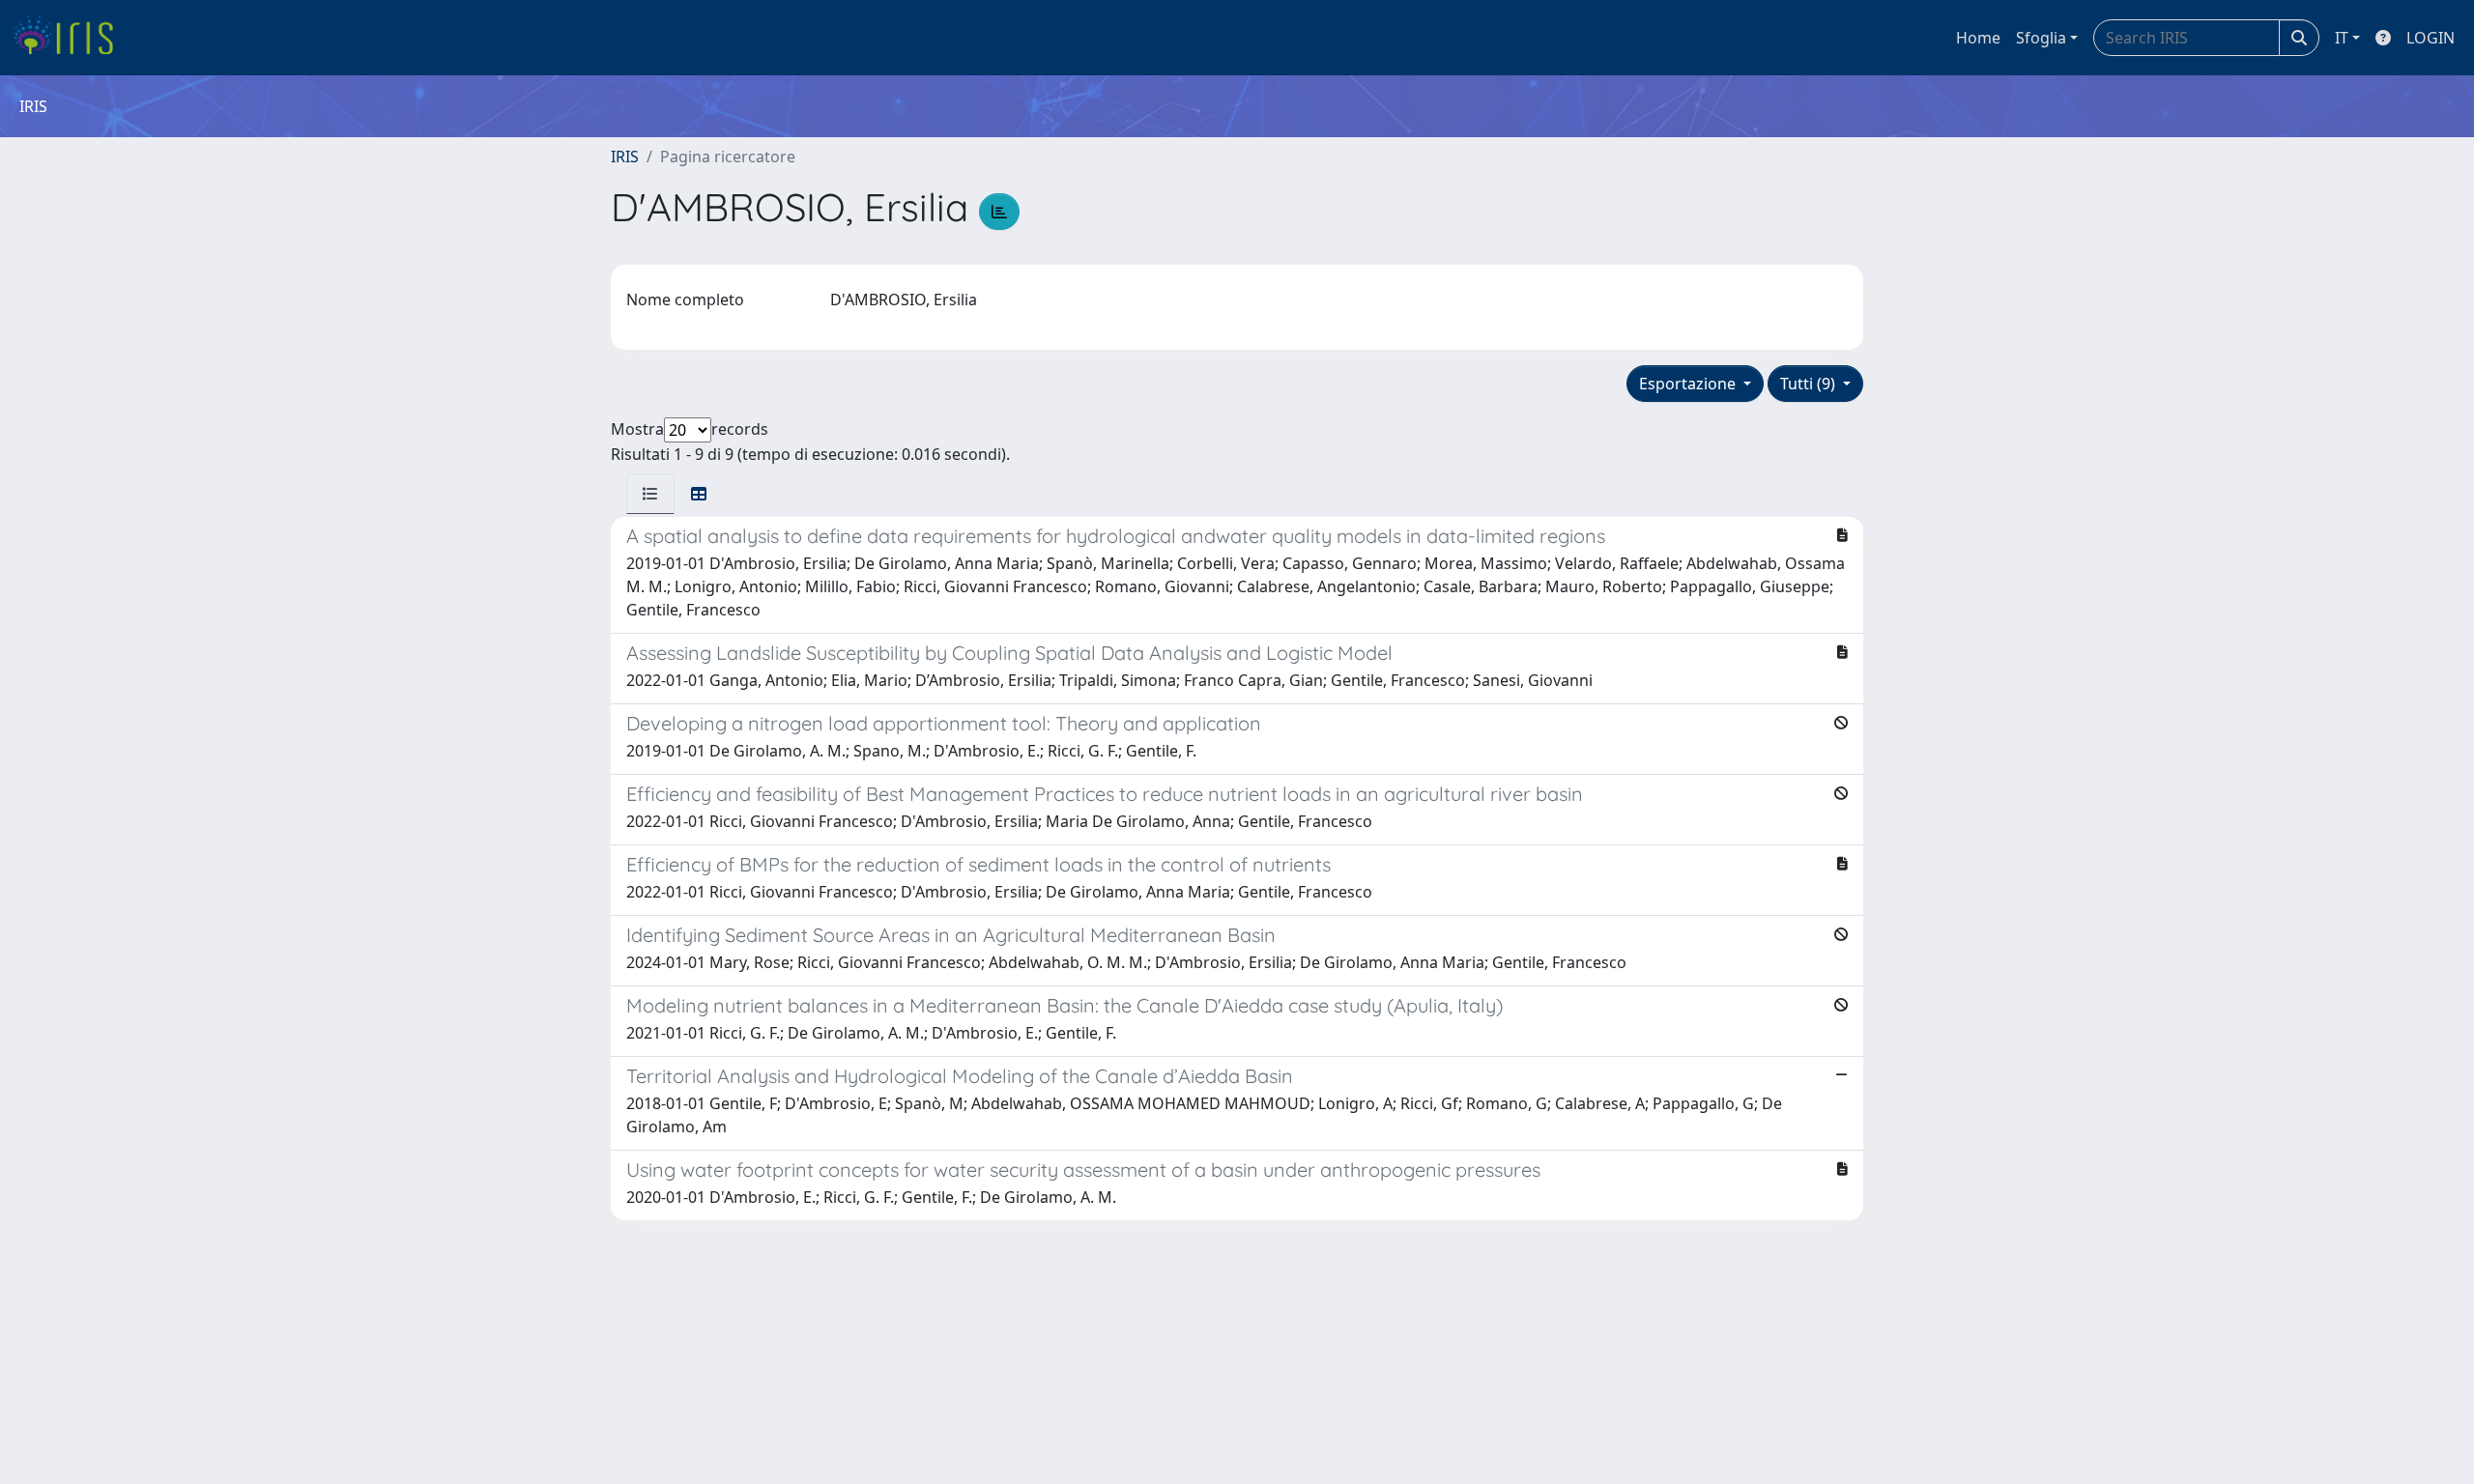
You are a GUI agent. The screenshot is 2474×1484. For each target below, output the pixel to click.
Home (1978, 38)
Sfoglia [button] (2041, 38)
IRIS (625, 157)
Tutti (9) (1810, 384)
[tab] (650, 494)
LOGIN (2431, 38)
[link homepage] (70, 38)
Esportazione (1689, 384)
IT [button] (2342, 38)
